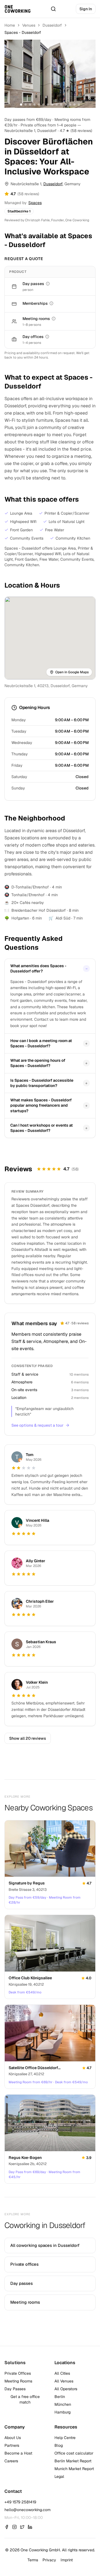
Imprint (67, 2560)
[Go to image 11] (66, 105)
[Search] (53, 9)
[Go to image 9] (57, 105)
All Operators (66, 2389)
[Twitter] (22, 2527)
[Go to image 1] (21, 105)
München (63, 2404)
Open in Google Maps (72, 672)
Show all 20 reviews (28, 1738)
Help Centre (65, 2438)
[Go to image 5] (39, 105)
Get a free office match (25, 2399)
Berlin (60, 2397)
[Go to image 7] (48, 105)
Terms (33, 2560)
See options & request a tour (37, 1425)
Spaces (35, 203)
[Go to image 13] (74, 105)
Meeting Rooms (18, 2381)
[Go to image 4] (34, 105)
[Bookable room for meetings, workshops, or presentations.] (54, 319)
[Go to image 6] (43, 105)
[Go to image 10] (61, 105)
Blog (59, 2445)
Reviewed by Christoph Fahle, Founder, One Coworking (47, 220)
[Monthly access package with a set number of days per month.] (51, 303)
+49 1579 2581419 (20, 2502)
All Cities (62, 2373)
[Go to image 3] (30, 105)
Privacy (49, 2560)
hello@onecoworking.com (27, 2510)
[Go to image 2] (26, 105)
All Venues (64, 2381)
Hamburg (62, 2412)
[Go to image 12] (70, 105)
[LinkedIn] (30, 2527)
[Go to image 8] (52, 105)
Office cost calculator (74, 2453)
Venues (29, 25)
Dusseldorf (52, 25)
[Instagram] (14, 2527)
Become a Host (18, 2453)
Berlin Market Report (73, 2461)
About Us (13, 2438)
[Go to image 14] (79, 105)
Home (10, 25)
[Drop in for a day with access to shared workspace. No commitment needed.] (48, 284)
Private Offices (18, 2373)
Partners (12, 2445)
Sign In (86, 9)
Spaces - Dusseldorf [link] (23, 32)
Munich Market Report (74, 2469)
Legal (59, 2476)
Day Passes (15, 2389)
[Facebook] (7, 2527)
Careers (11, 2461)
